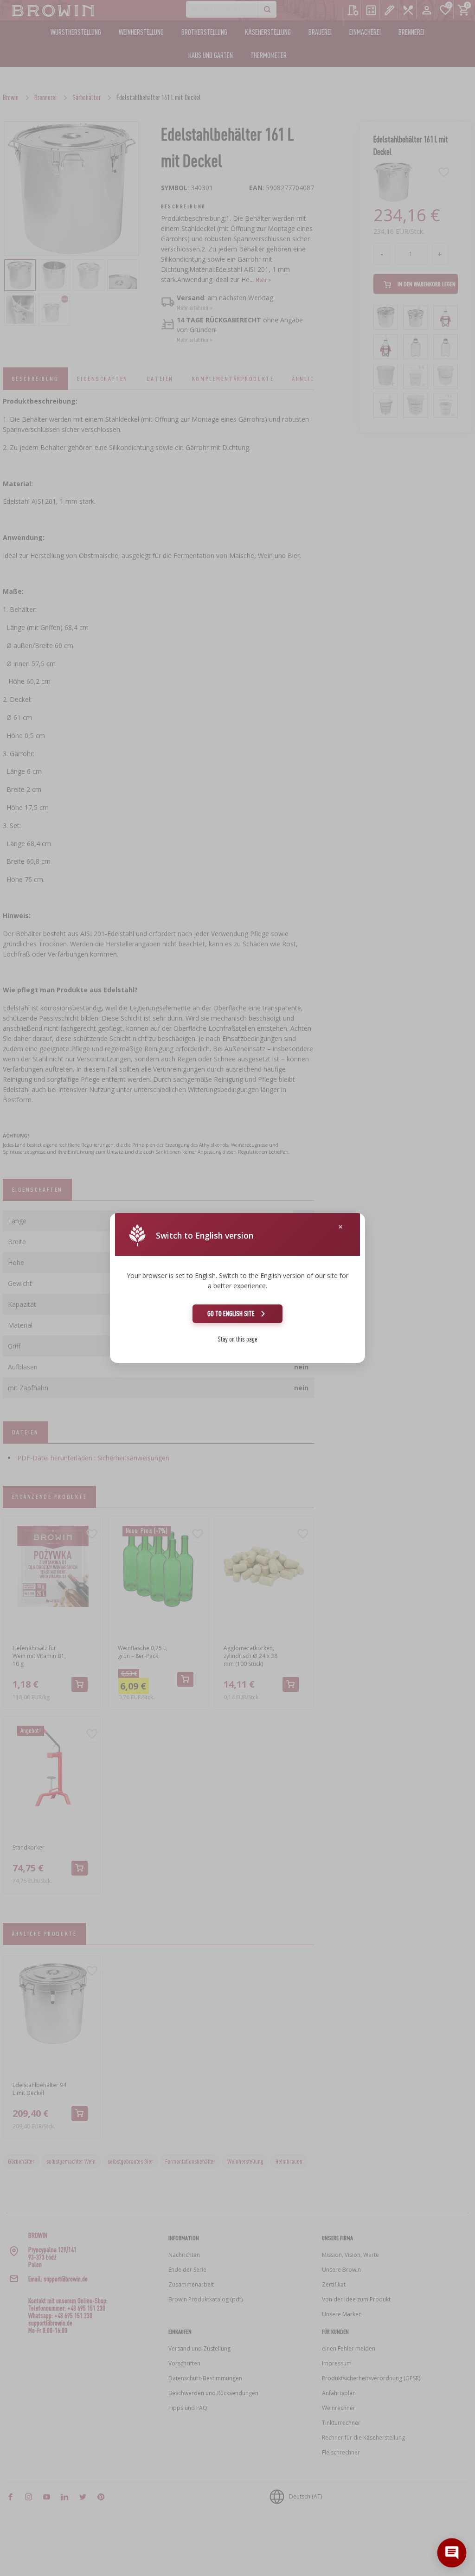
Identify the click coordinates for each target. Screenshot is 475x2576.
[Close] (340, 1227)
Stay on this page (237, 1339)
